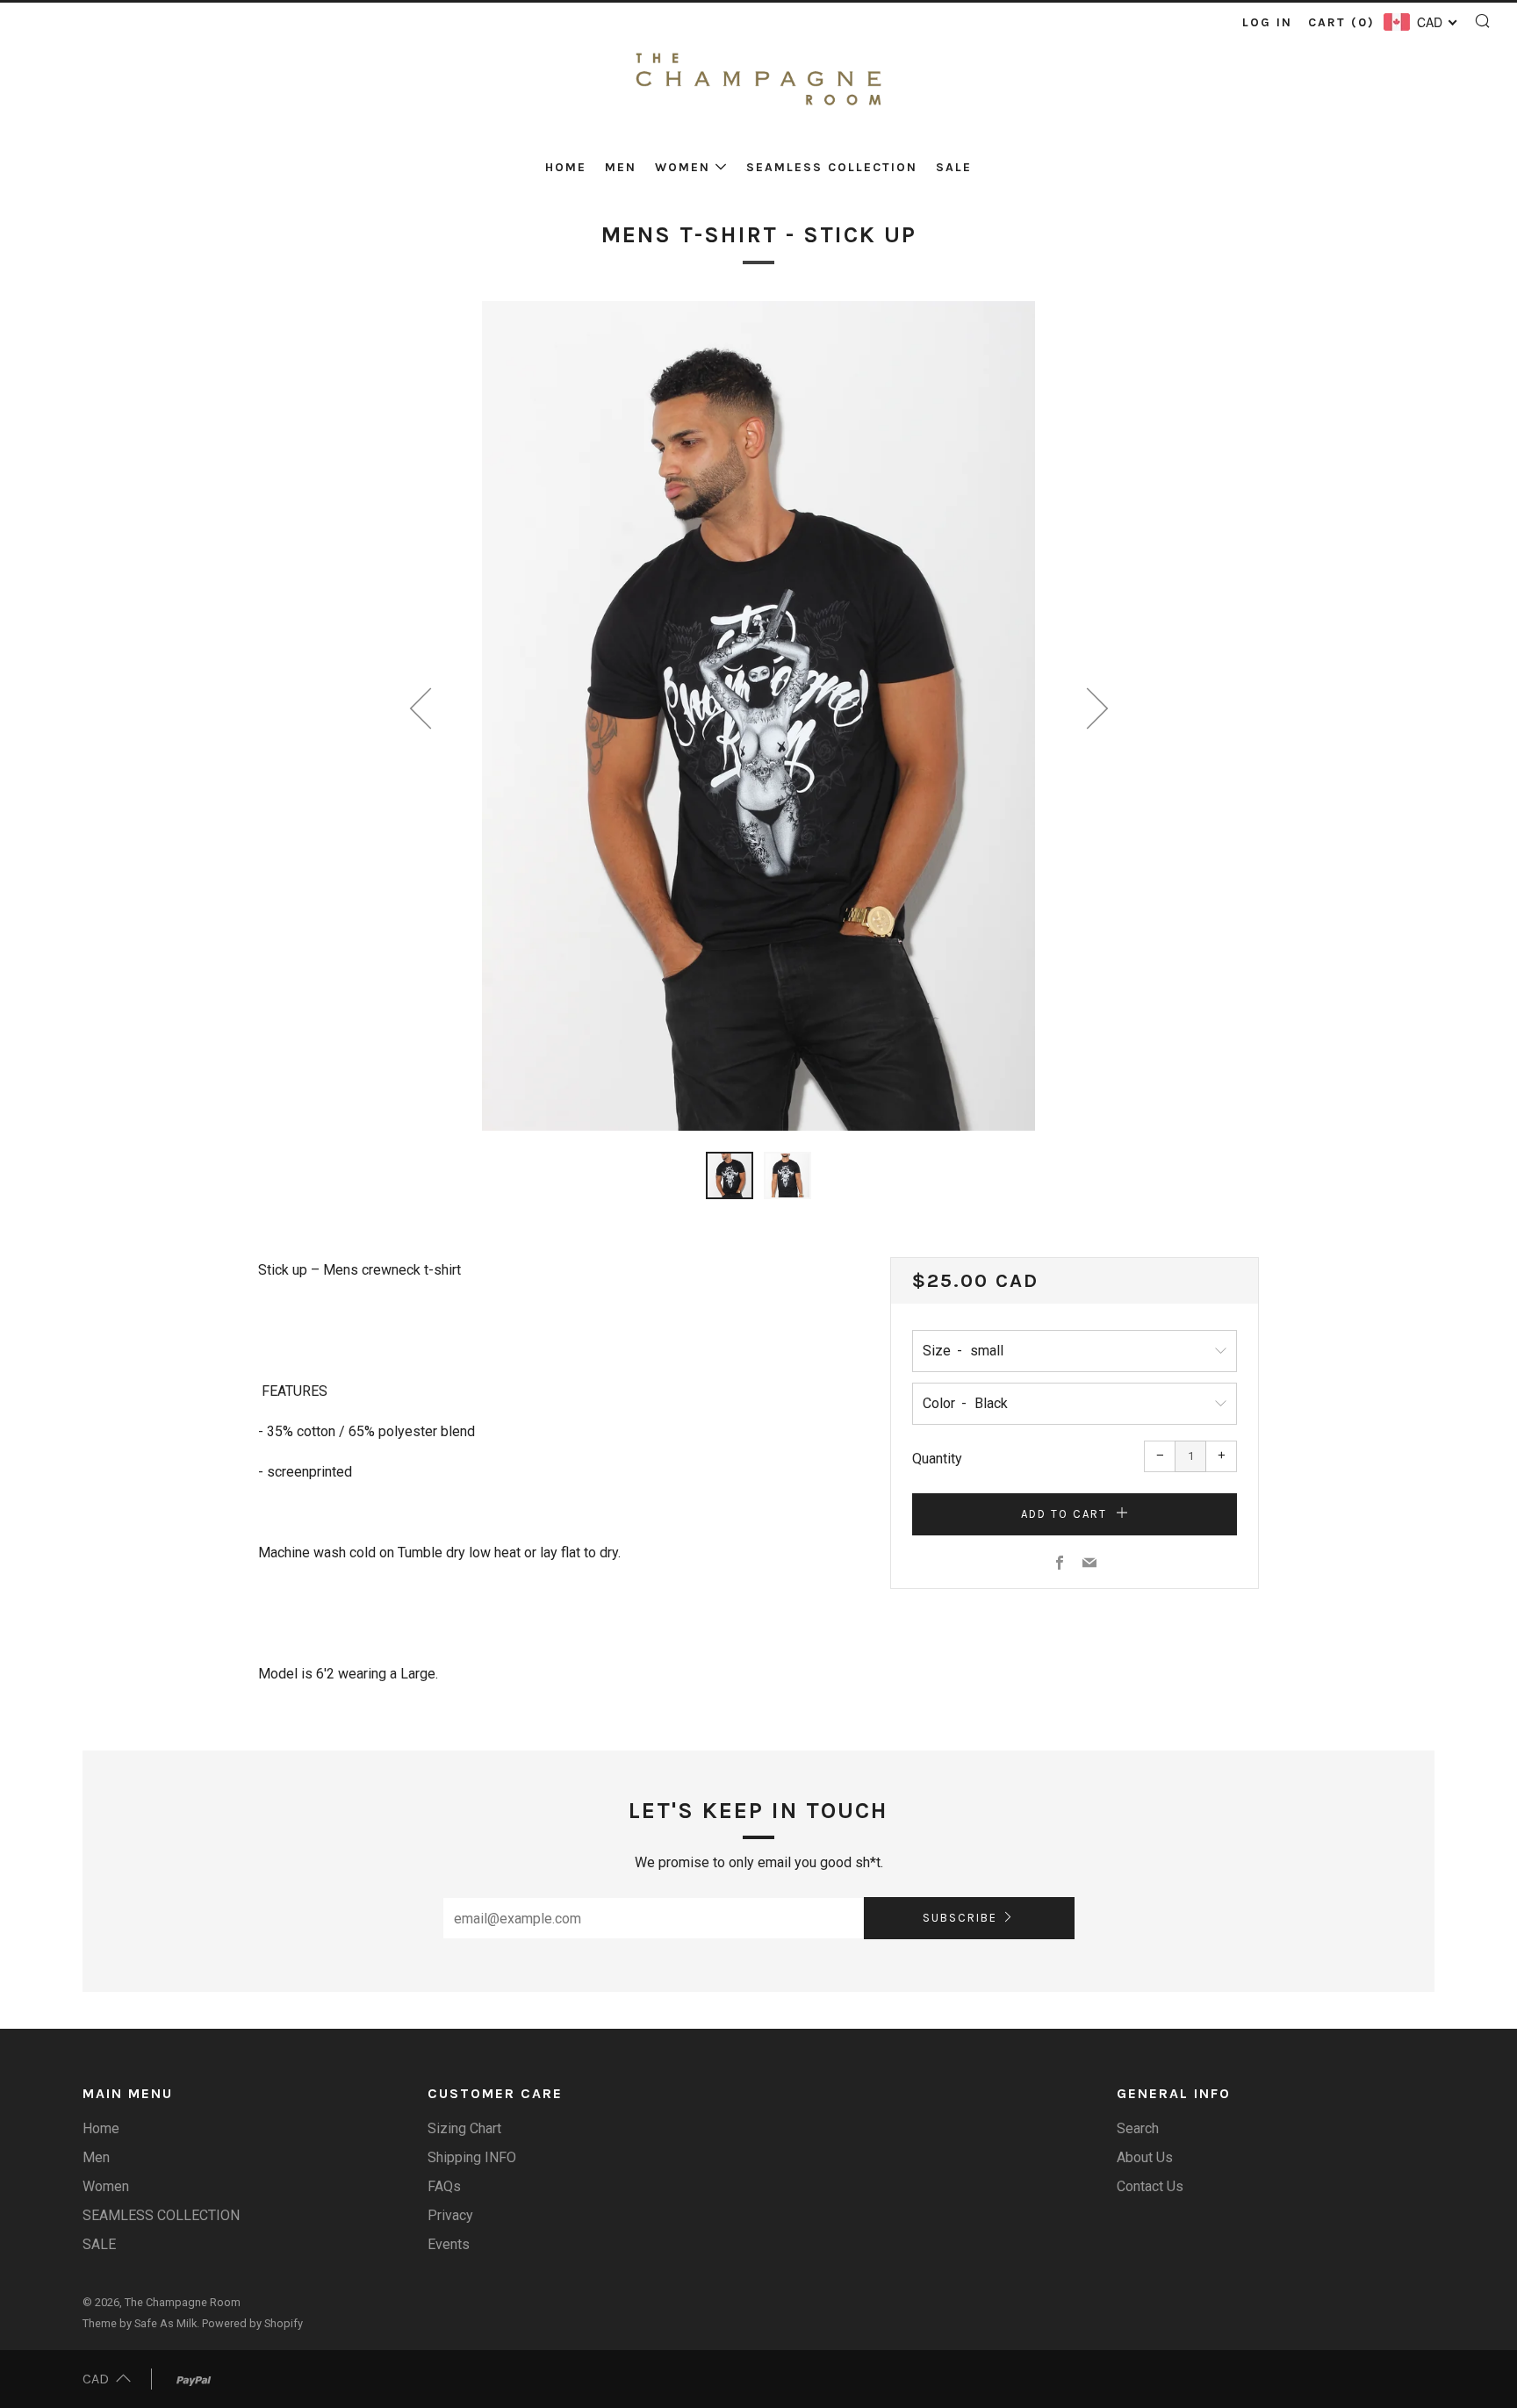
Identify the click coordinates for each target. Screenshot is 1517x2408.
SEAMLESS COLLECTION (832, 167)
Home (566, 167)
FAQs (444, 2186)
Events (449, 2244)
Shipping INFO (472, 2157)
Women (683, 167)
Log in (1267, 22)
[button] (730, 1175)
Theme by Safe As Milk (140, 2323)
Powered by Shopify (252, 2323)
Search (1138, 2128)
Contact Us (1150, 2186)
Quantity (937, 1459)
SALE (954, 167)
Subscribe (960, 1918)
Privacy (450, 2215)
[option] (758, 716)
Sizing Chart (464, 2128)
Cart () (1341, 22)
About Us (1145, 2157)
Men (621, 167)
